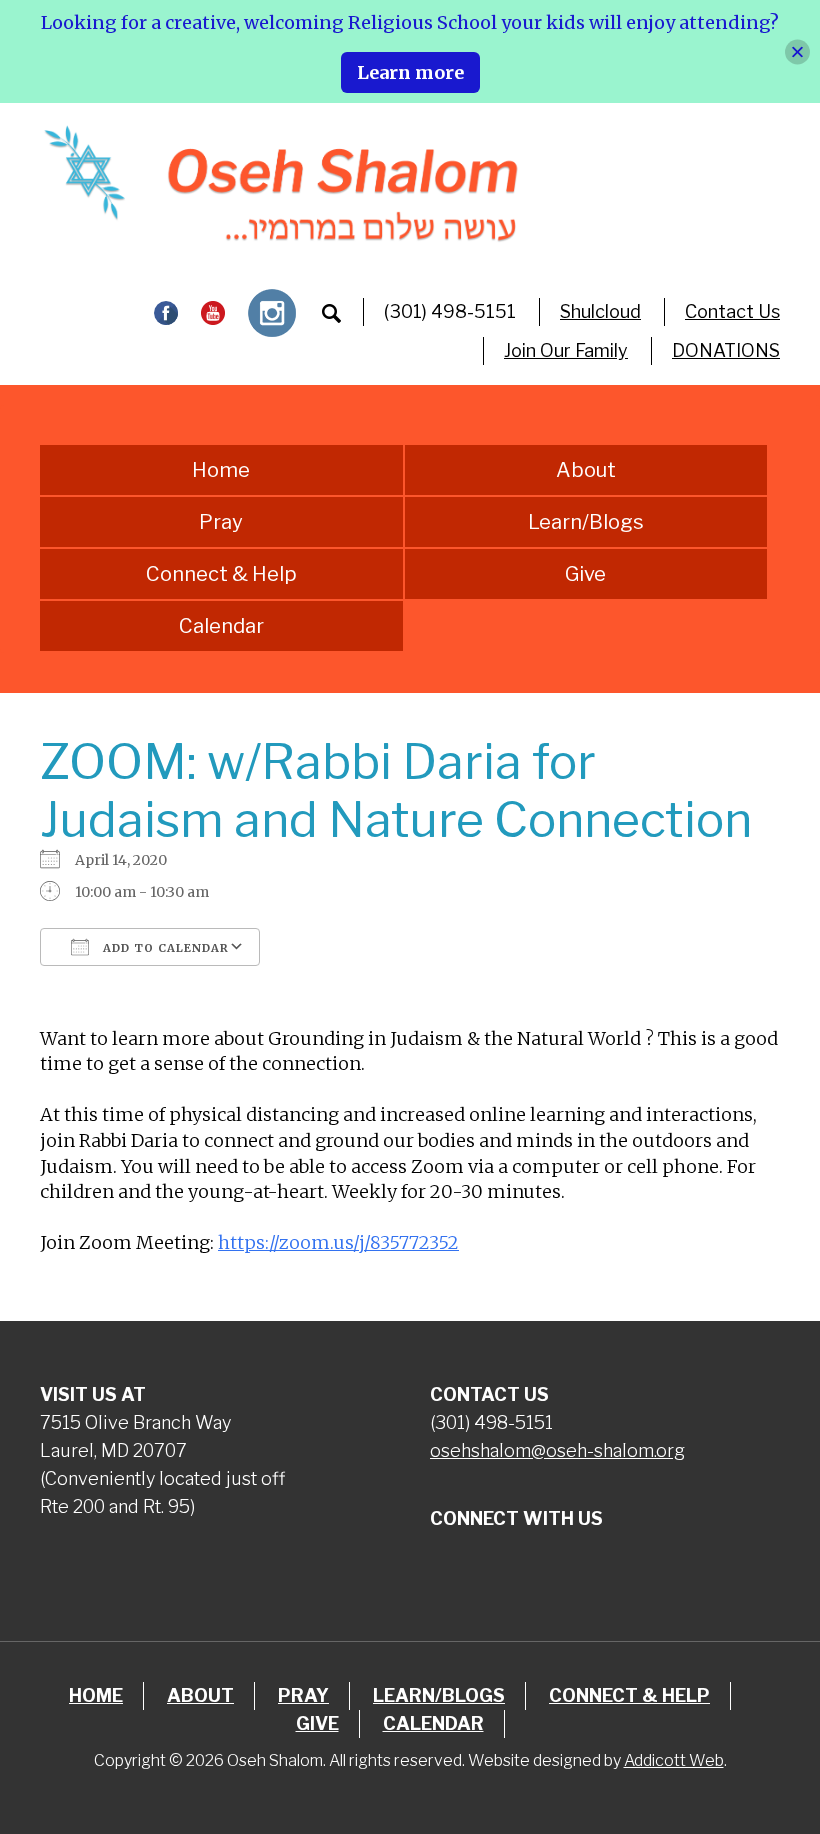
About (586, 470)
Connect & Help (221, 574)
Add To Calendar (164, 948)
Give (585, 574)
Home (221, 470)
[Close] (797, 51)
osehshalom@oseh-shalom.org (557, 1450)
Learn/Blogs (586, 522)
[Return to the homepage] (280, 183)
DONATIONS (726, 350)
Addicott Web (674, 1760)
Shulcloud (600, 311)
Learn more (410, 72)
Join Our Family (566, 350)
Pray (221, 522)
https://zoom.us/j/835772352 (338, 1242)
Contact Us (732, 311)
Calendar (221, 626)
